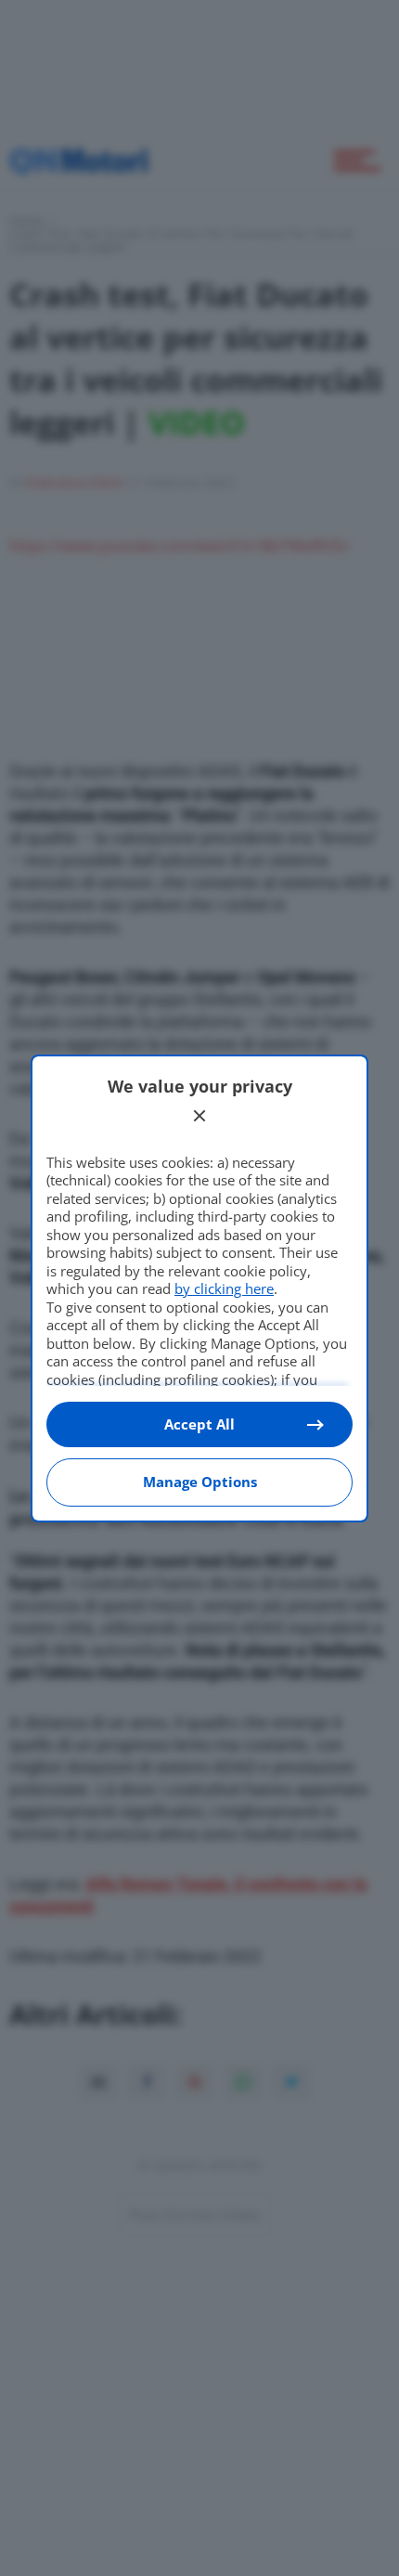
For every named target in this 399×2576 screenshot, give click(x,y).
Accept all (199, 1424)
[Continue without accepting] (199, 1116)
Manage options (200, 1482)
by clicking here (224, 1288)
